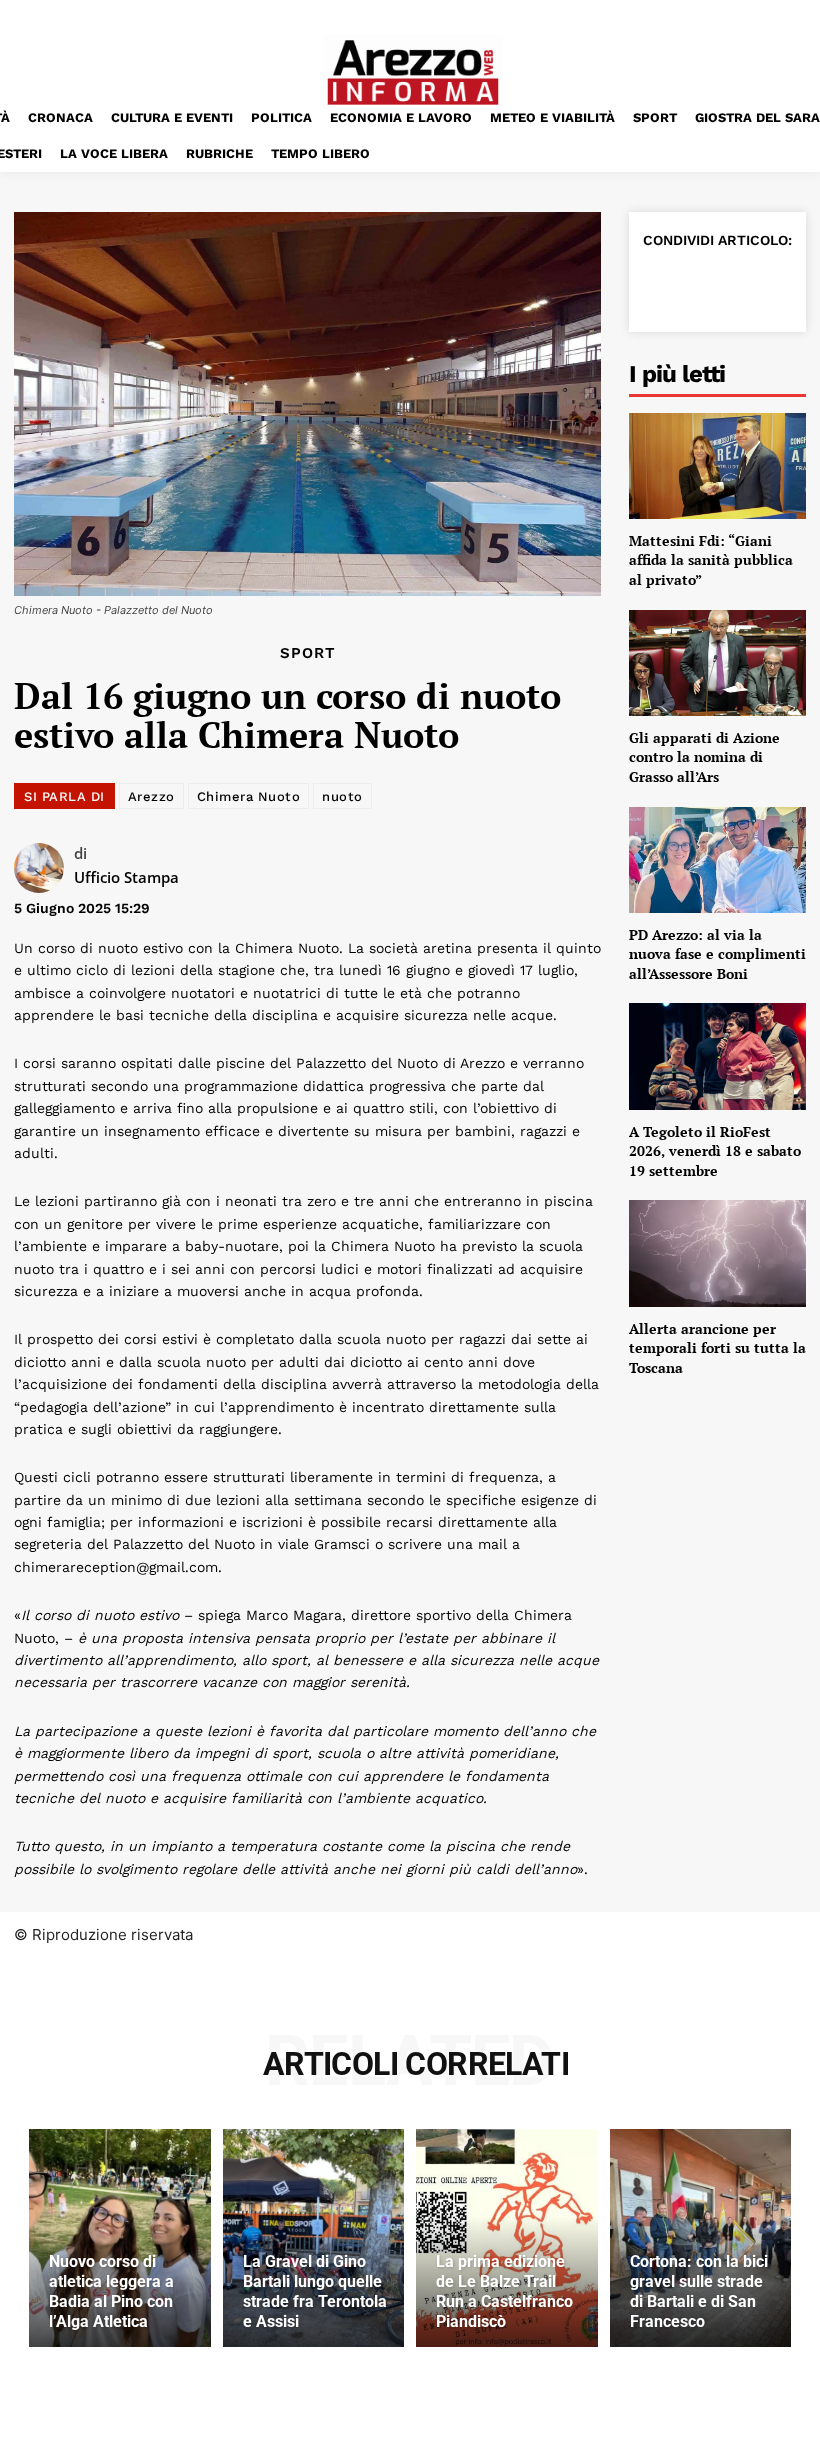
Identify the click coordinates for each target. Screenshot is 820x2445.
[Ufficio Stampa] (44, 868)
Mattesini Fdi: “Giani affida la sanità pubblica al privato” (711, 560)
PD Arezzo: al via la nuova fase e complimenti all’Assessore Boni (717, 954)
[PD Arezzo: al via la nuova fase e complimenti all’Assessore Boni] (717, 860)
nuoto (342, 796)
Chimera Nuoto (249, 796)
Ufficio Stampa (126, 877)
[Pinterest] (755, 285)
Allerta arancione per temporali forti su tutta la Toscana (717, 1348)
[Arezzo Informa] (412, 72)
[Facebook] (663, 285)
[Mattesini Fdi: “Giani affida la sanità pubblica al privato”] (717, 466)
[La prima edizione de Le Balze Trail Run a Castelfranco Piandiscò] (507, 2238)
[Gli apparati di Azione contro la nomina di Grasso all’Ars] (717, 663)
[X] (709, 285)
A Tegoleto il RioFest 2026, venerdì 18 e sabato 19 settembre (715, 1151)
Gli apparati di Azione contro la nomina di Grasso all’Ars (704, 757)
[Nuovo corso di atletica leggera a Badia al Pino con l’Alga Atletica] (120, 2238)
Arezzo (151, 796)
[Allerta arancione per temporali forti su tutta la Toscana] (717, 1253)
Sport (308, 653)
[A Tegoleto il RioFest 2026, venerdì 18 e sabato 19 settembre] (717, 1056)
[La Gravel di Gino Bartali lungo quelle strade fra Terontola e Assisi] (314, 2238)
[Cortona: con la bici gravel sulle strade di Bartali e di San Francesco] (701, 2238)
